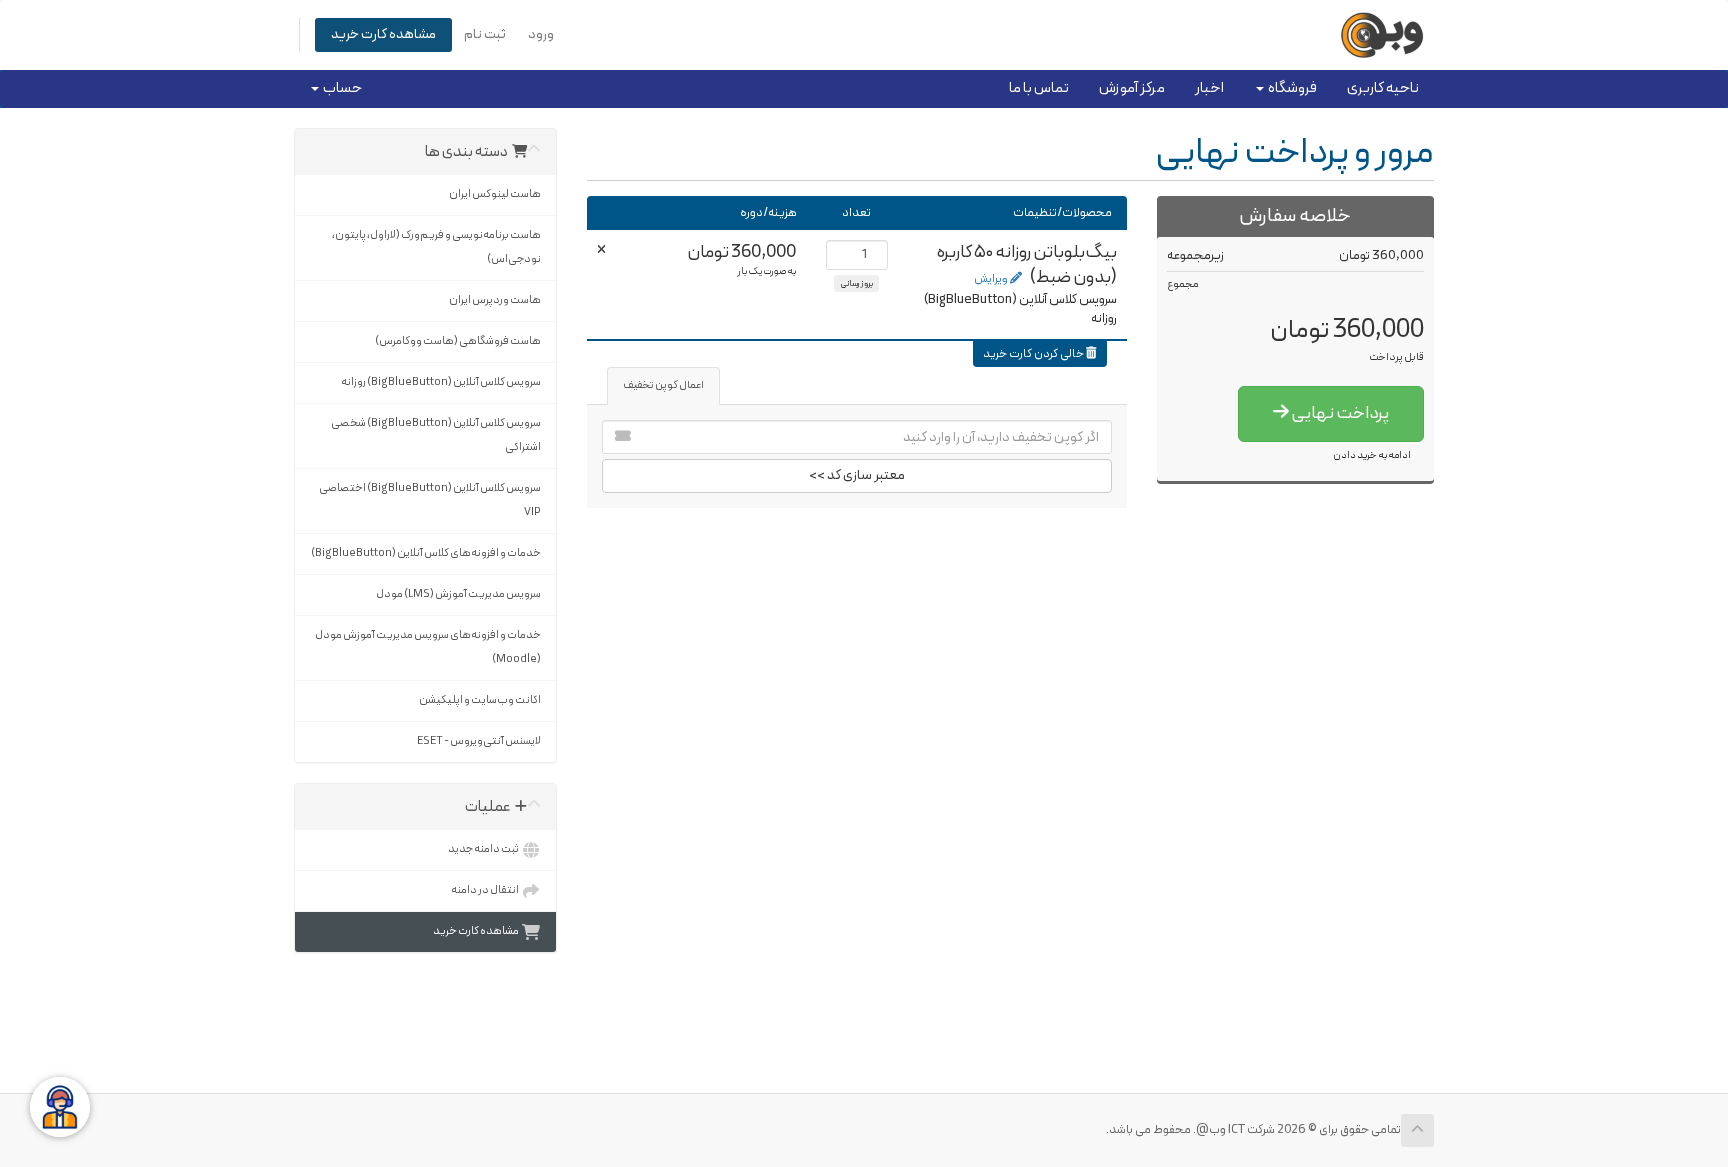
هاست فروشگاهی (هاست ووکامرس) (458, 341)
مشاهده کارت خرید (383, 34)
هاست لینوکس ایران (495, 194)
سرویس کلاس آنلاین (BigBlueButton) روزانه (441, 382)
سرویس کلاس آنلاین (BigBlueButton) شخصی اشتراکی (436, 435)
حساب (340, 88)
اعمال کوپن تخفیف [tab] (663, 385)
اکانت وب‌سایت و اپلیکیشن (480, 700)
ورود (541, 34)
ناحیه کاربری (1383, 88)
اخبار (1209, 88)
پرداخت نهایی (1339, 413)
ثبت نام (485, 34)
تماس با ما (1039, 88)
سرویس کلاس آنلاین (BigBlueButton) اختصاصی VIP (430, 500)
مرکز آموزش (1132, 88)
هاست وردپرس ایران (495, 300)
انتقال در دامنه (486, 890)
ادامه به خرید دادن (1372, 455)
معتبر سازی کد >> (857, 475)
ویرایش (992, 279)
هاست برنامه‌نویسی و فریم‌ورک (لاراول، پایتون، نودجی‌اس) (436, 247)
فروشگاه (1290, 88)
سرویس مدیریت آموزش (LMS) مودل (458, 594)
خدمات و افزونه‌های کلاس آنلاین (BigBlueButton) (426, 553)
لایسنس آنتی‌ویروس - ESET (479, 741)
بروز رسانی (856, 283)
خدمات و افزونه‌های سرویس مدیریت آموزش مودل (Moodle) (428, 647)
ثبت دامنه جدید (484, 849)
